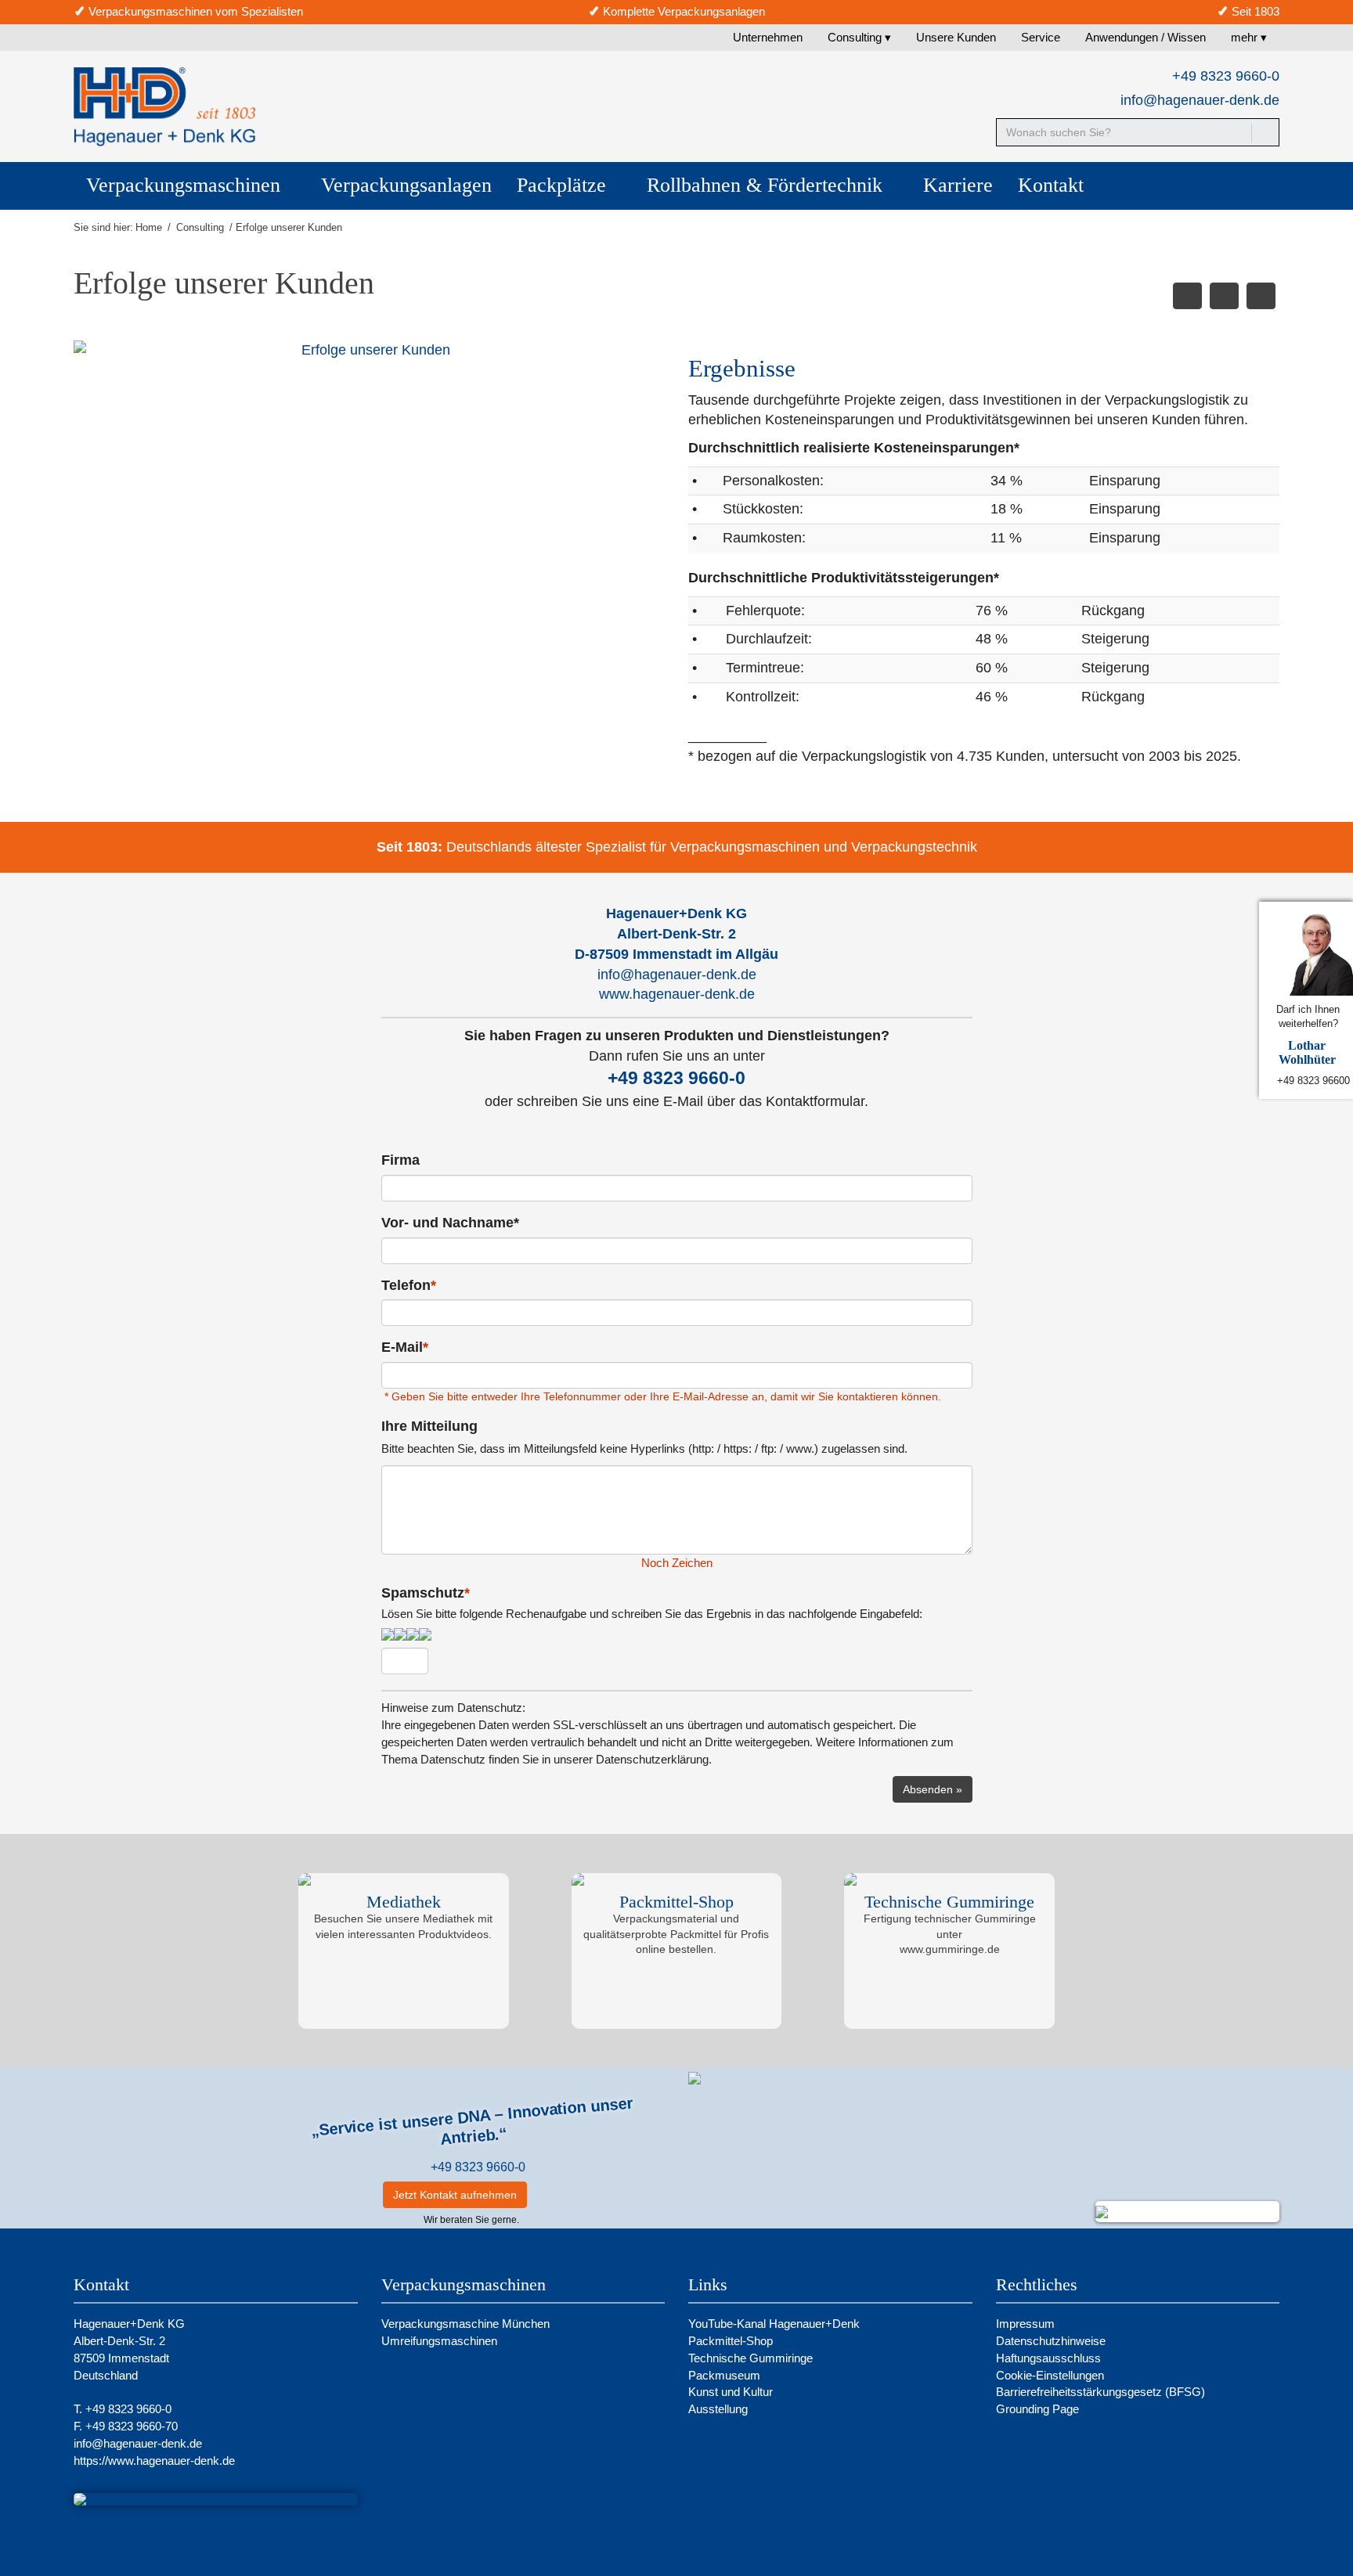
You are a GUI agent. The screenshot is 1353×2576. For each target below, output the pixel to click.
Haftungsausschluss (1048, 2358)
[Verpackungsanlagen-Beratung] (1187, 296)
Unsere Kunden (956, 37)
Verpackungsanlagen (406, 185)
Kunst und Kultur (731, 2392)
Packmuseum (724, 2375)
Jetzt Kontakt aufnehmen (455, 2195)
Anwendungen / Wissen (1146, 37)
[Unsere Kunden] (1261, 296)
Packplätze (564, 185)
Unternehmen (768, 37)
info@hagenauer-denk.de (1200, 100)
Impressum (1025, 2324)
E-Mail (405, 1347)
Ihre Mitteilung (429, 1426)
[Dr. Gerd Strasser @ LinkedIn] (548, 2195)
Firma (400, 1160)
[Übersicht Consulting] (1224, 296)
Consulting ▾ (859, 37)
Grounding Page (1037, 2409)
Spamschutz (652, 1603)
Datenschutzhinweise (1051, 2341)
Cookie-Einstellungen (1050, 2375)
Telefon (409, 1285)
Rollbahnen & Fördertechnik (767, 185)
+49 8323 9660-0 (478, 2167)
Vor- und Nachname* (450, 1223)
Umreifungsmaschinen (439, 2341)
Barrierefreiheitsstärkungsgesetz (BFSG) (1100, 2392)
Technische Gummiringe (752, 2358)
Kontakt (1051, 185)
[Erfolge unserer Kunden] (369, 351)
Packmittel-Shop (732, 2341)
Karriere (958, 185)
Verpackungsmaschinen (186, 185)
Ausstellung (718, 2409)
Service (1041, 37)
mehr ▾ (1249, 37)
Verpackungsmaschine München (465, 2324)
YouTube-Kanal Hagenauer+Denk (776, 2324)
